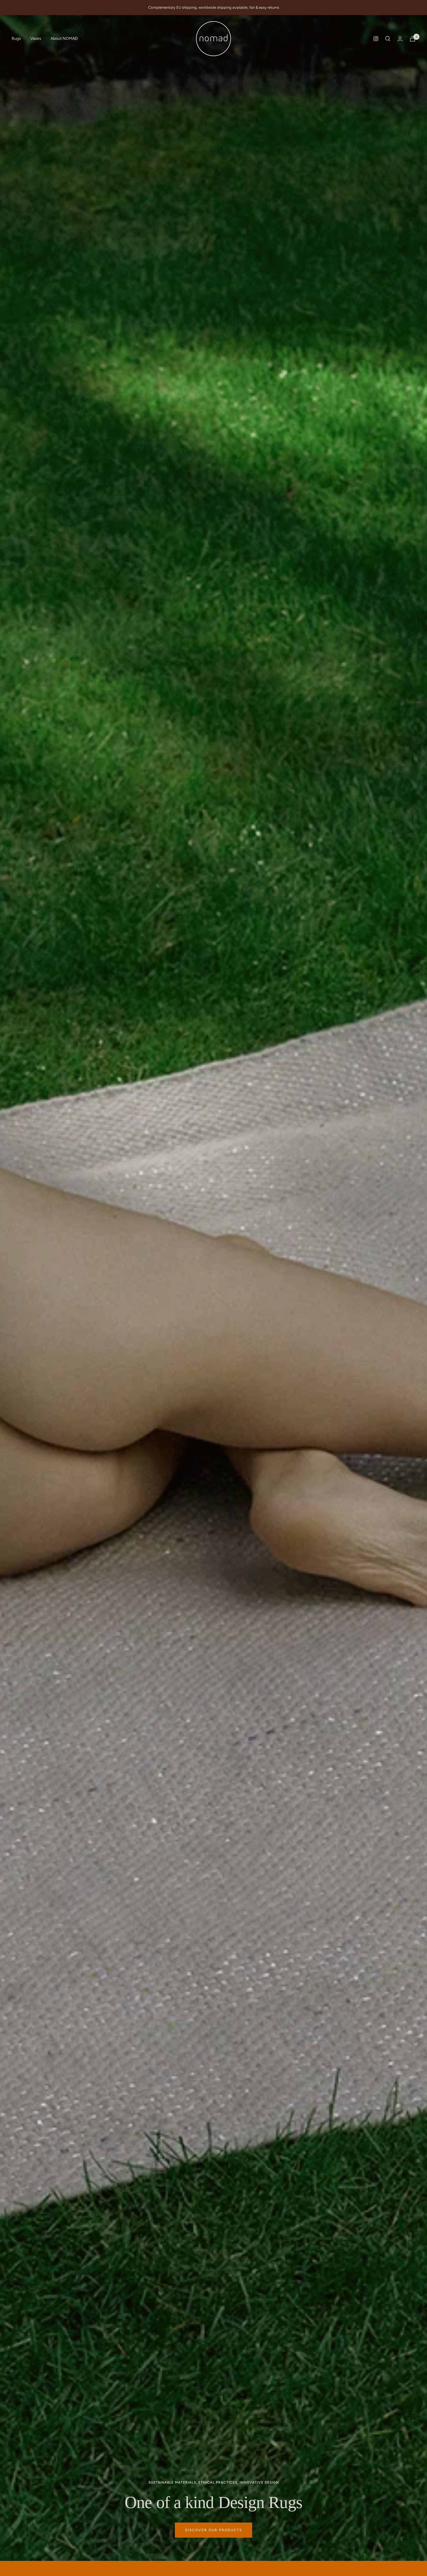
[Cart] (412, 39)
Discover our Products (214, 2530)
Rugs (16, 38)
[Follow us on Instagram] (376, 39)
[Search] (388, 39)
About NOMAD (64, 38)
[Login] (400, 39)
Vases (36, 38)
